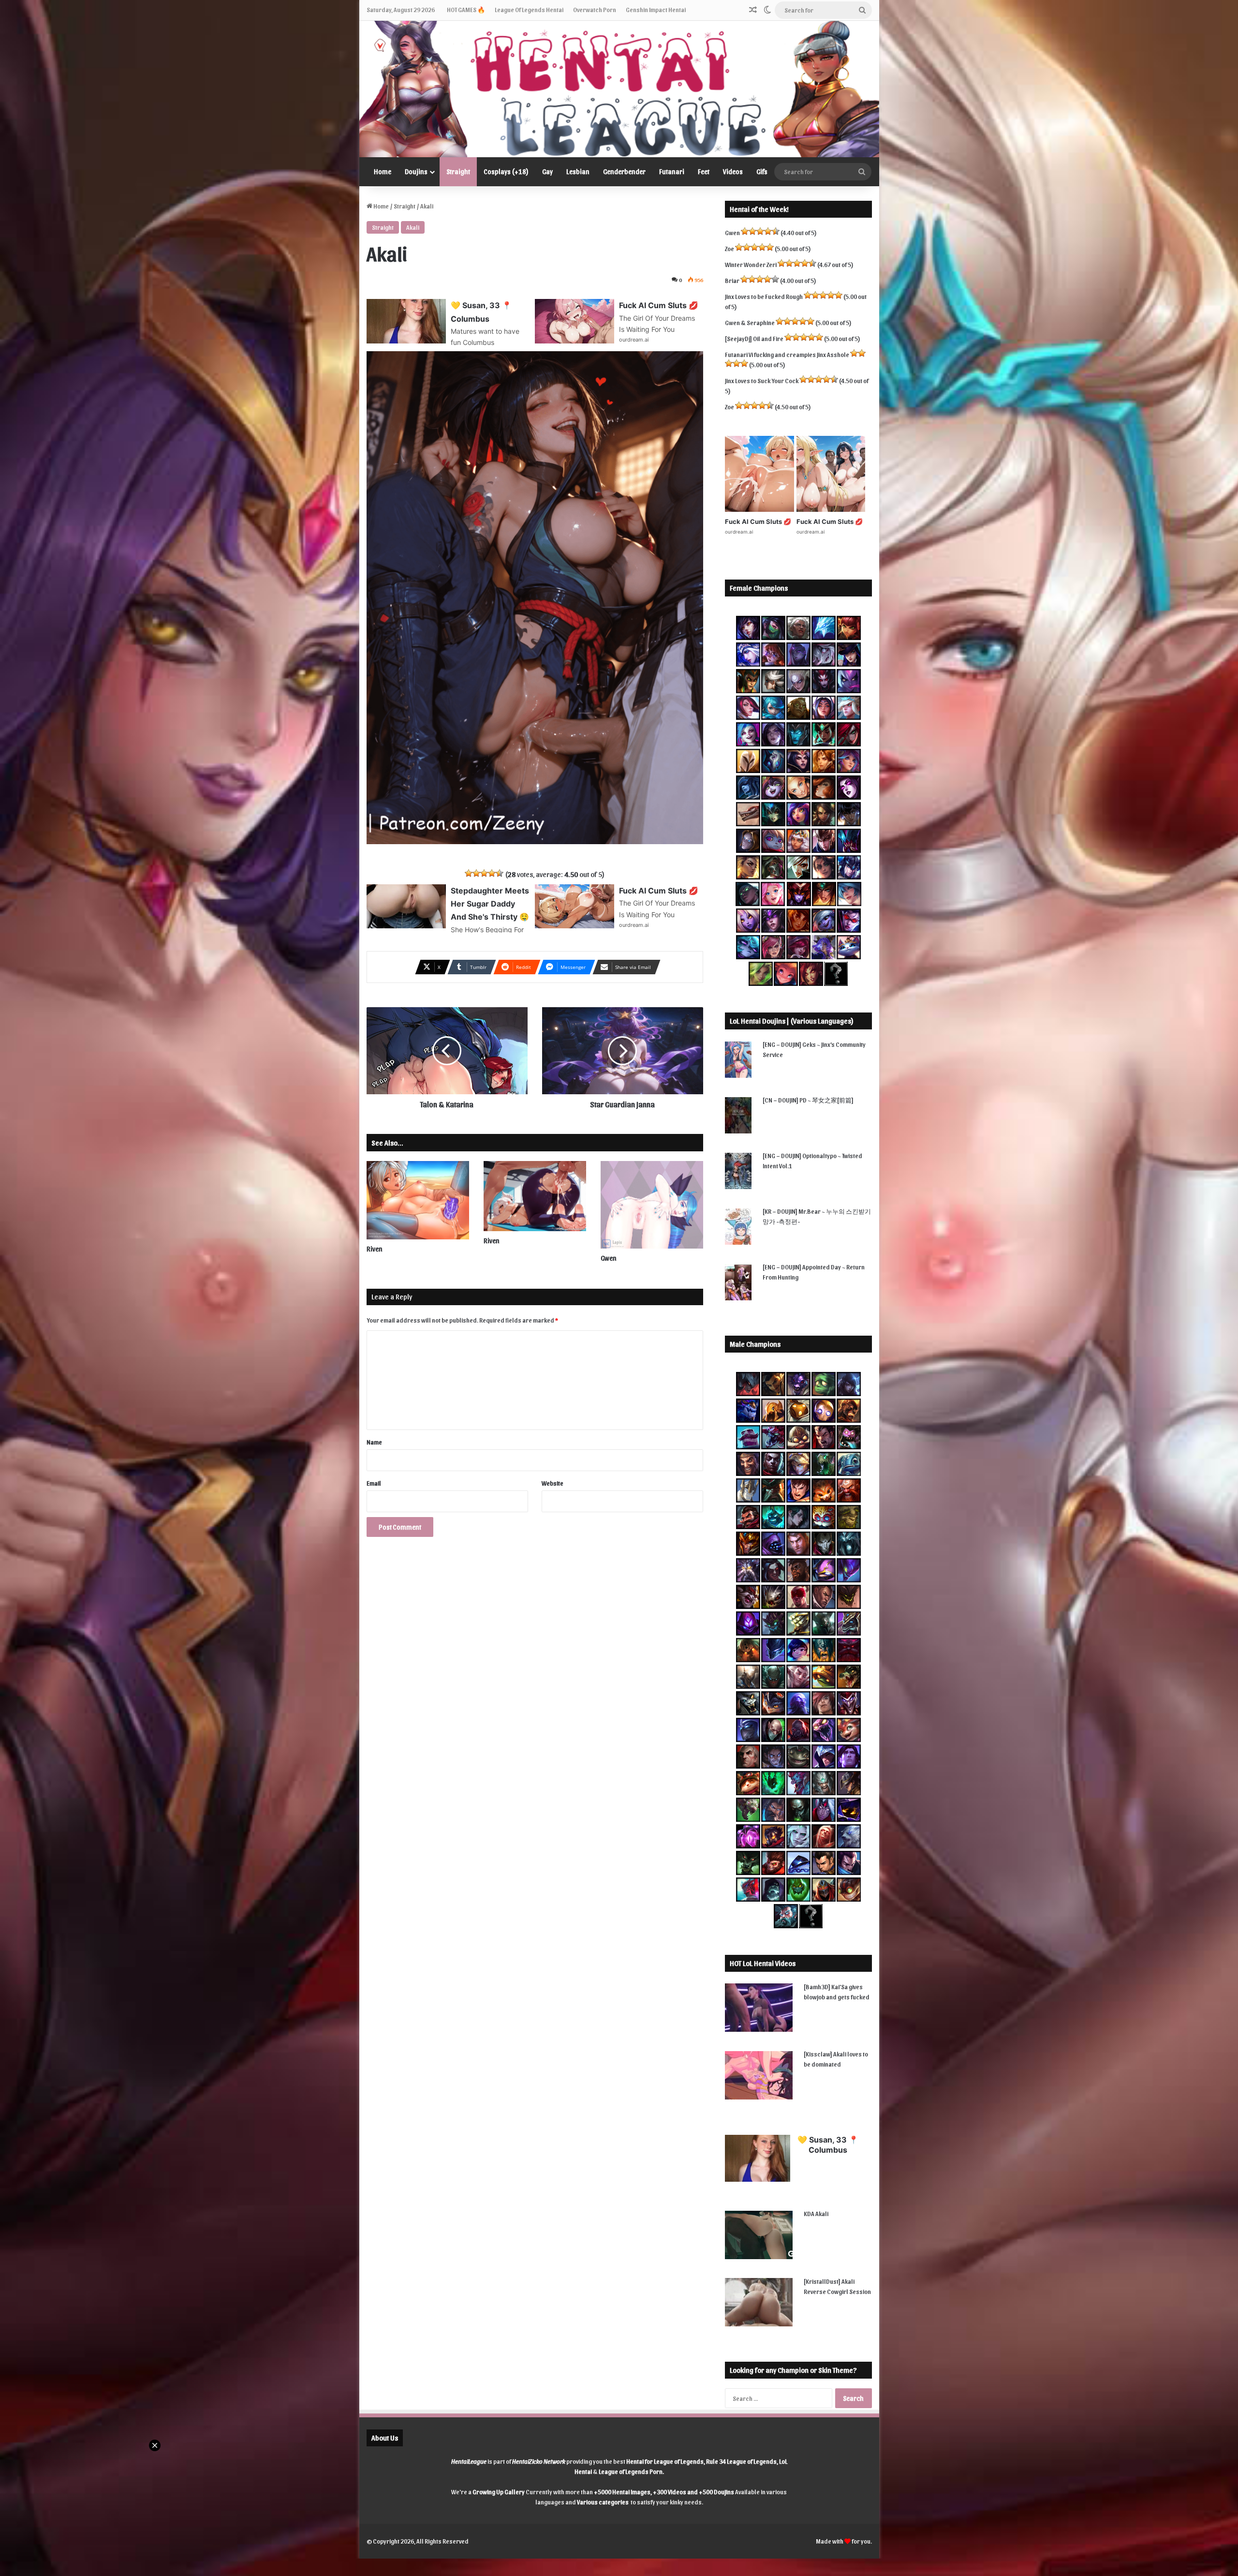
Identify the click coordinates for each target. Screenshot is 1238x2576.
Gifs (762, 171)
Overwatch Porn (595, 9)
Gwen (609, 1258)
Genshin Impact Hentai (656, 9)
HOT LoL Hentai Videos (763, 1963)
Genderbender (624, 171)
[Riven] (418, 1200)
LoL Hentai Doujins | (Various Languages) (792, 1021)
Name (374, 1442)
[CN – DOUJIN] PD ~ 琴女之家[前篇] (808, 1100)
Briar (732, 280)
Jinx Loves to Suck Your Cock (762, 380)
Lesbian (578, 171)
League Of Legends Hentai (529, 9)
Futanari (672, 171)
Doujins (416, 171)
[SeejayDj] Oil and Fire (754, 338)
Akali (413, 227)
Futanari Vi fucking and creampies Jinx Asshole (787, 354)
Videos (733, 171)
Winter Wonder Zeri (751, 264)
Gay (547, 171)
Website (553, 1483)
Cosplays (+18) (506, 171)
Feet (704, 171)
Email (374, 1483)
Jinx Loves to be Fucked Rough (764, 296)
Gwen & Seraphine (750, 322)
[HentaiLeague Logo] (619, 89)
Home (383, 171)
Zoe (730, 248)
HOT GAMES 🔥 (466, 9)
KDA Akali (816, 2213)
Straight (458, 171)
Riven (375, 1249)
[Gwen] (652, 1205)
